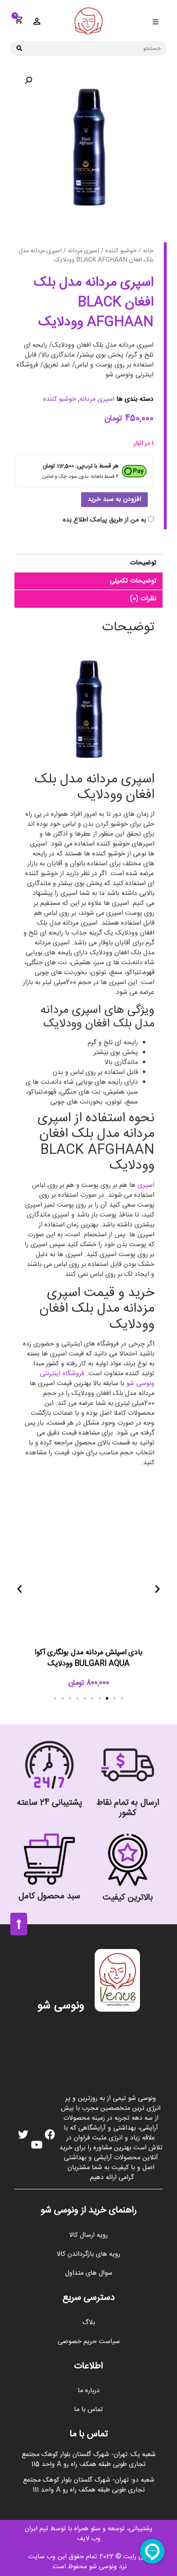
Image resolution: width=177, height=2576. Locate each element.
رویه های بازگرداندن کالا (88, 2254)
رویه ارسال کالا (88, 2235)
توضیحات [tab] (143, 563)
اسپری (146, 1185)
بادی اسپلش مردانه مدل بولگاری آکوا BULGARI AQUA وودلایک (88, 1658)
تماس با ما (88, 2410)
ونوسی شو (61, 2006)
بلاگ (89, 2323)
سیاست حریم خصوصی (89, 2342)
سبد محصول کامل (49, 1896)
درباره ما (89, 2391)
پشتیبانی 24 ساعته (50, 1803)
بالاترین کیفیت (128, 1898)
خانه (148, 251)
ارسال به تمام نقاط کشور (128, 1808)
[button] (155, 22)
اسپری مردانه (84, 251)
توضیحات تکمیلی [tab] (133, 581)
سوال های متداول (89, 2273)
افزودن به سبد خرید (114, 499)
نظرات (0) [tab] (143, 599)
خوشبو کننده (121, 251)
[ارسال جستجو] (19, 49)
